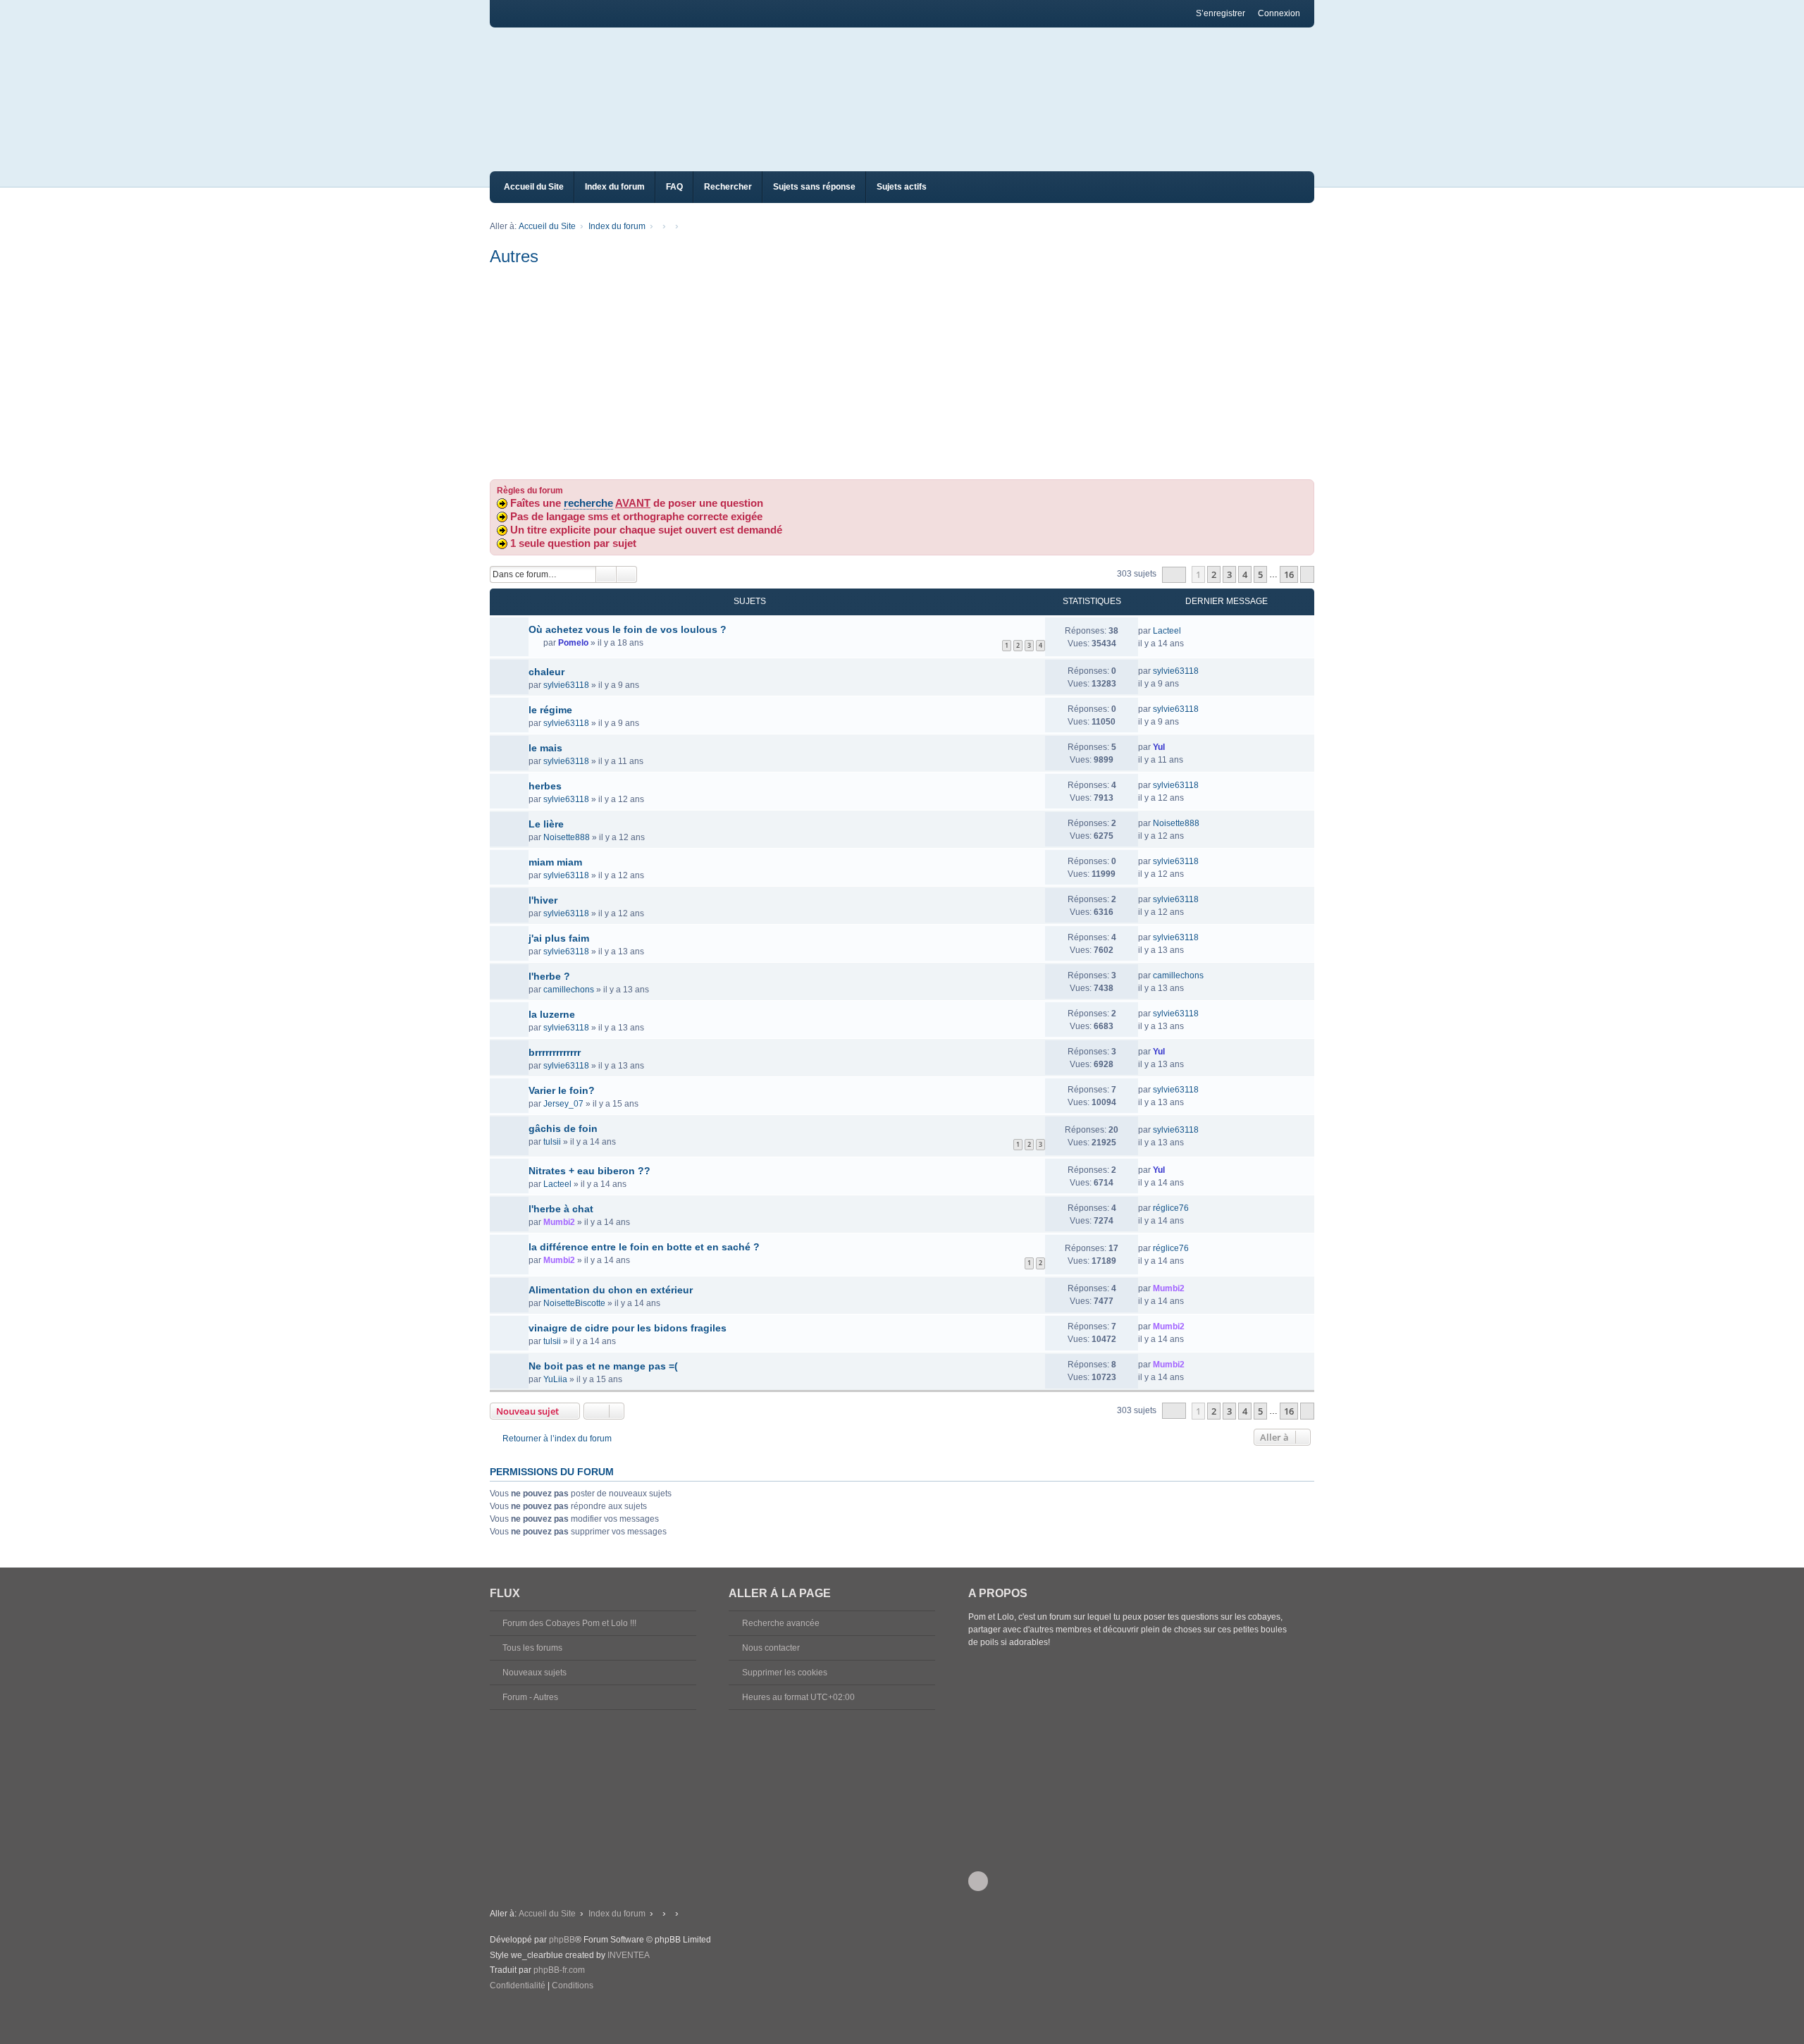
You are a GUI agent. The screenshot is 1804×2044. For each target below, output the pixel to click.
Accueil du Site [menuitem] (534, 187)
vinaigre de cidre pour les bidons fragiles (628, 1328)
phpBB (562, 1940)
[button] (1174, 575)
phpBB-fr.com (559, 1970)
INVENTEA (629, 1955)
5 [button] (1260, 574)
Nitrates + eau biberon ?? (589, 1171)
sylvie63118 (566, 685)
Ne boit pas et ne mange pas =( (603, 1366)
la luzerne (552, 1014)
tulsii (552, 1142)
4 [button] (1245, 574)
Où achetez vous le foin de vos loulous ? (628, 629)
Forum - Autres (530, 1697)
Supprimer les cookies (785, 1673)
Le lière (546, 824)
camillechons (569, 990)
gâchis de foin (563, 1128)
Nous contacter (771, 1648)
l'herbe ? (549, 976)
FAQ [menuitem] (674, 187)
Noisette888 (567, 837)
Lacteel (1167, 631)
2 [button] (1214, 574)
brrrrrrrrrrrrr (555, 1052)
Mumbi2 (559, 1222)
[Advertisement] (902, 374)
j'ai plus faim (559, 938)
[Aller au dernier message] (1188, 631)
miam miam (555, 862)
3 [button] (1229, 574)
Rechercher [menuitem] (728, 187)
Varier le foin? (562, 1090)
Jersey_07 (563, 1104)
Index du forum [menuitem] (615, 187)
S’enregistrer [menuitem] (1221, 13)
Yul (1159, 747)
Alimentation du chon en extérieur (611, 1290)
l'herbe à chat (561, 1209)
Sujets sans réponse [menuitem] (814, 187)
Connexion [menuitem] (1279, 13)
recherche (588, 503)
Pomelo (573, 643)
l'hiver (543, 900)
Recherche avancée (781, 1623)
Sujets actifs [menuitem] (902, 187)
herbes (545, 786)
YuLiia (555, 1379)
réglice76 (1171, 1208)
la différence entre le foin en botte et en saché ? (644, 1247)
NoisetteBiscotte (574, 1303)
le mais (545, 748)
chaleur (546, 672)
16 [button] (1289, 574)
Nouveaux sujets (535, 1673)
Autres (514, 256)
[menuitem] (518, 1986)
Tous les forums (532, 1648)
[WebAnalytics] (518, 2000)
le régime (550, 710)
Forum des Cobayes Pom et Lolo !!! (569, 1623)
